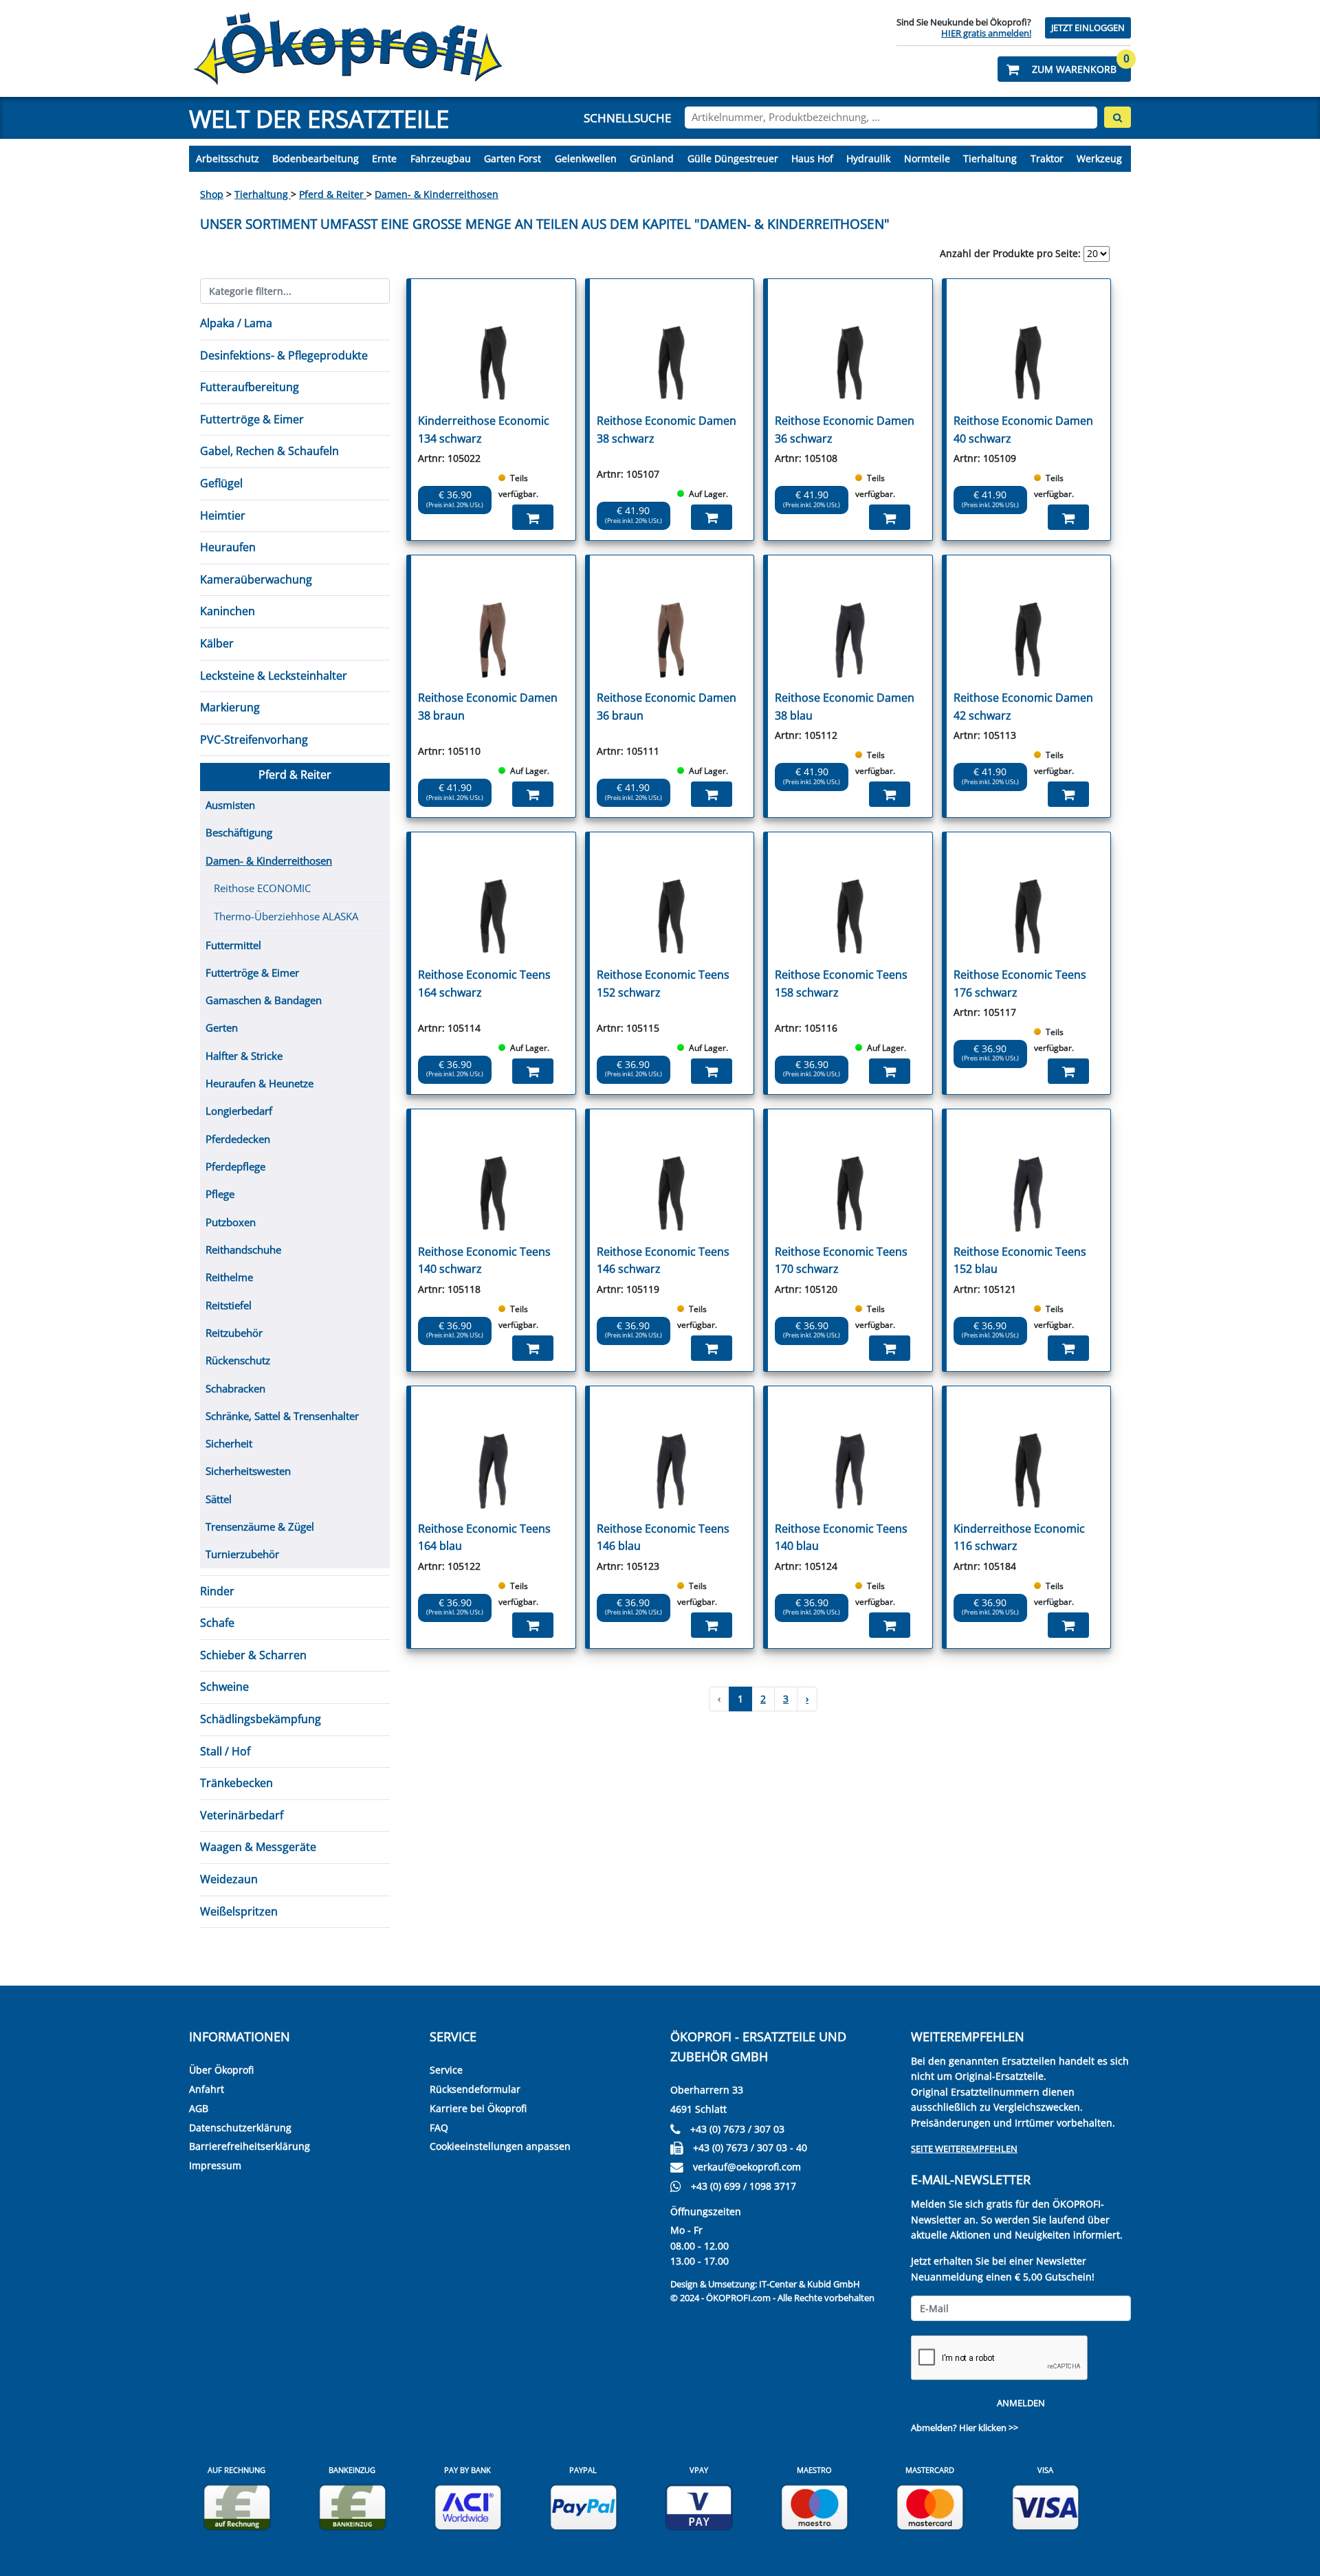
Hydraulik (868, 158)
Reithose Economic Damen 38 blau (845, 707)
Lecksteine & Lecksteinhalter (274, 676)
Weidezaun (229, 1879)
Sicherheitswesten (248, 1471)
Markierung (230, 707)
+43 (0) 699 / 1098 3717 (744, 2186)
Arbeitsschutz (228, 158)
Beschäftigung (239, 832)
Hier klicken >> (989, 2428)
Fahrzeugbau (441, 158)
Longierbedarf (239, 1111)
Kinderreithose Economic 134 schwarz (484, 430)
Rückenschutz (238, 1360)
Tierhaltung (990, 158)
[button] (1064, 69)
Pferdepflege (235, 1166)
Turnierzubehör (242, 1554)
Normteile (927, 158)
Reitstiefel (229, 1305)
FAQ (439, 2128)
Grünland (652, 158)
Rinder (217, 1591)
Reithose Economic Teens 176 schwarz (1020, 984)
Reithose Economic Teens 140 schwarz (484, 1261)
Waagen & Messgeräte (258, 1847)
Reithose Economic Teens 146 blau (663, 1537)
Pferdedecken (238, 1139)
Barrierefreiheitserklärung (250, 2146)
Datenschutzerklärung (240, 2128)
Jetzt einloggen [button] (1088, 28)
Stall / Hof (225, 1751)
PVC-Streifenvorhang (254, 740)
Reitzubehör (234, 1333)
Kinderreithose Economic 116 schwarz (1019, 1537)
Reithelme (229, 1277)
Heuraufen (228, 547)
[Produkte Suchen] (1118, 117)
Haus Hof (812, 158)
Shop (212, 194)
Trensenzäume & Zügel (260, 1526)
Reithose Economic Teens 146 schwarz (663, 1261)
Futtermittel (233, 945)
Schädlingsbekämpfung (261, 1719)
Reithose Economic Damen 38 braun (488, 707)
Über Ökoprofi (221, 2070)
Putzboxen (231, 1222)
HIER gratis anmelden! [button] (986, 33)
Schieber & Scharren (253, 1655)
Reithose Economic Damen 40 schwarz (1023, 430)
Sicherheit (229, 1443)
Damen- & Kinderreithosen (437, 194)
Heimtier (223, 515)
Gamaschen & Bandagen (264, 1000)
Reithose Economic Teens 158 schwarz (841, 984)
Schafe (217, 1623)
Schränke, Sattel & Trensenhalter (282, 1416)
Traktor (1047, 158)
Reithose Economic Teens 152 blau (1020, 1261)
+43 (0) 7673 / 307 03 (737, 2129)
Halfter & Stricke (244, 1056)
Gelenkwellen (586, 158)
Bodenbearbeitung (316, 158)
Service (446, 2070)
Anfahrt (207, 2089)
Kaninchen (228, 611)
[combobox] (891, 118)
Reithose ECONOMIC (262, 888)
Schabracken (235, 1388)
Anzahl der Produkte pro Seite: (1010, 253)
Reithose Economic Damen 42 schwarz (1023, 707)
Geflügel (221, 483)
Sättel (219, 1499)
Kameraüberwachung (256, 579)
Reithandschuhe (243, 1250)
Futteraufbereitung (250, 387)
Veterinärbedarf (242, 1815)
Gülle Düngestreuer (733, 158)
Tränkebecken (236, 1783)
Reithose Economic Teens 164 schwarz (484, 984)
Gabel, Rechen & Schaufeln (269, 451)
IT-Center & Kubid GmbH (810, 2284)
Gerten (222, 1028)
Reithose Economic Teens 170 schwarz (841, 1261)
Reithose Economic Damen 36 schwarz (845, 430)
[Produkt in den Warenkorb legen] (533, 517)
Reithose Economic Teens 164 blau (484, 1537)
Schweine (224, 1687)
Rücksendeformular (475, 2089)
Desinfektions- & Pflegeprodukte (284, 355)
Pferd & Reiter (333, 194)
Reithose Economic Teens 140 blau (841, 1537)
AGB (199, 2108)
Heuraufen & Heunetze (260, 1083)
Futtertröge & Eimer (252, 419)
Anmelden (1021, 2403)
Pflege (220, 1194)
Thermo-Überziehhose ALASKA (286, 916)
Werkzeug (1099, 158)
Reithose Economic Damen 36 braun (667, 707)
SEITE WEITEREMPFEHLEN (964, 2148)
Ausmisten (230, 805)
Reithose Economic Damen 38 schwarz (667, 430)
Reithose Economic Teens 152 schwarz (663, 984)
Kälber (217, 643)
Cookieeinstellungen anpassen (500, 2146)
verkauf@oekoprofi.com (747, 2167)
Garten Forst (513, 158)
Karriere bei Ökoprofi (478, 2108)
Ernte (384, 158)
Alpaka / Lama (236, 323)
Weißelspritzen (239, 1911)
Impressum (215, 2165)
